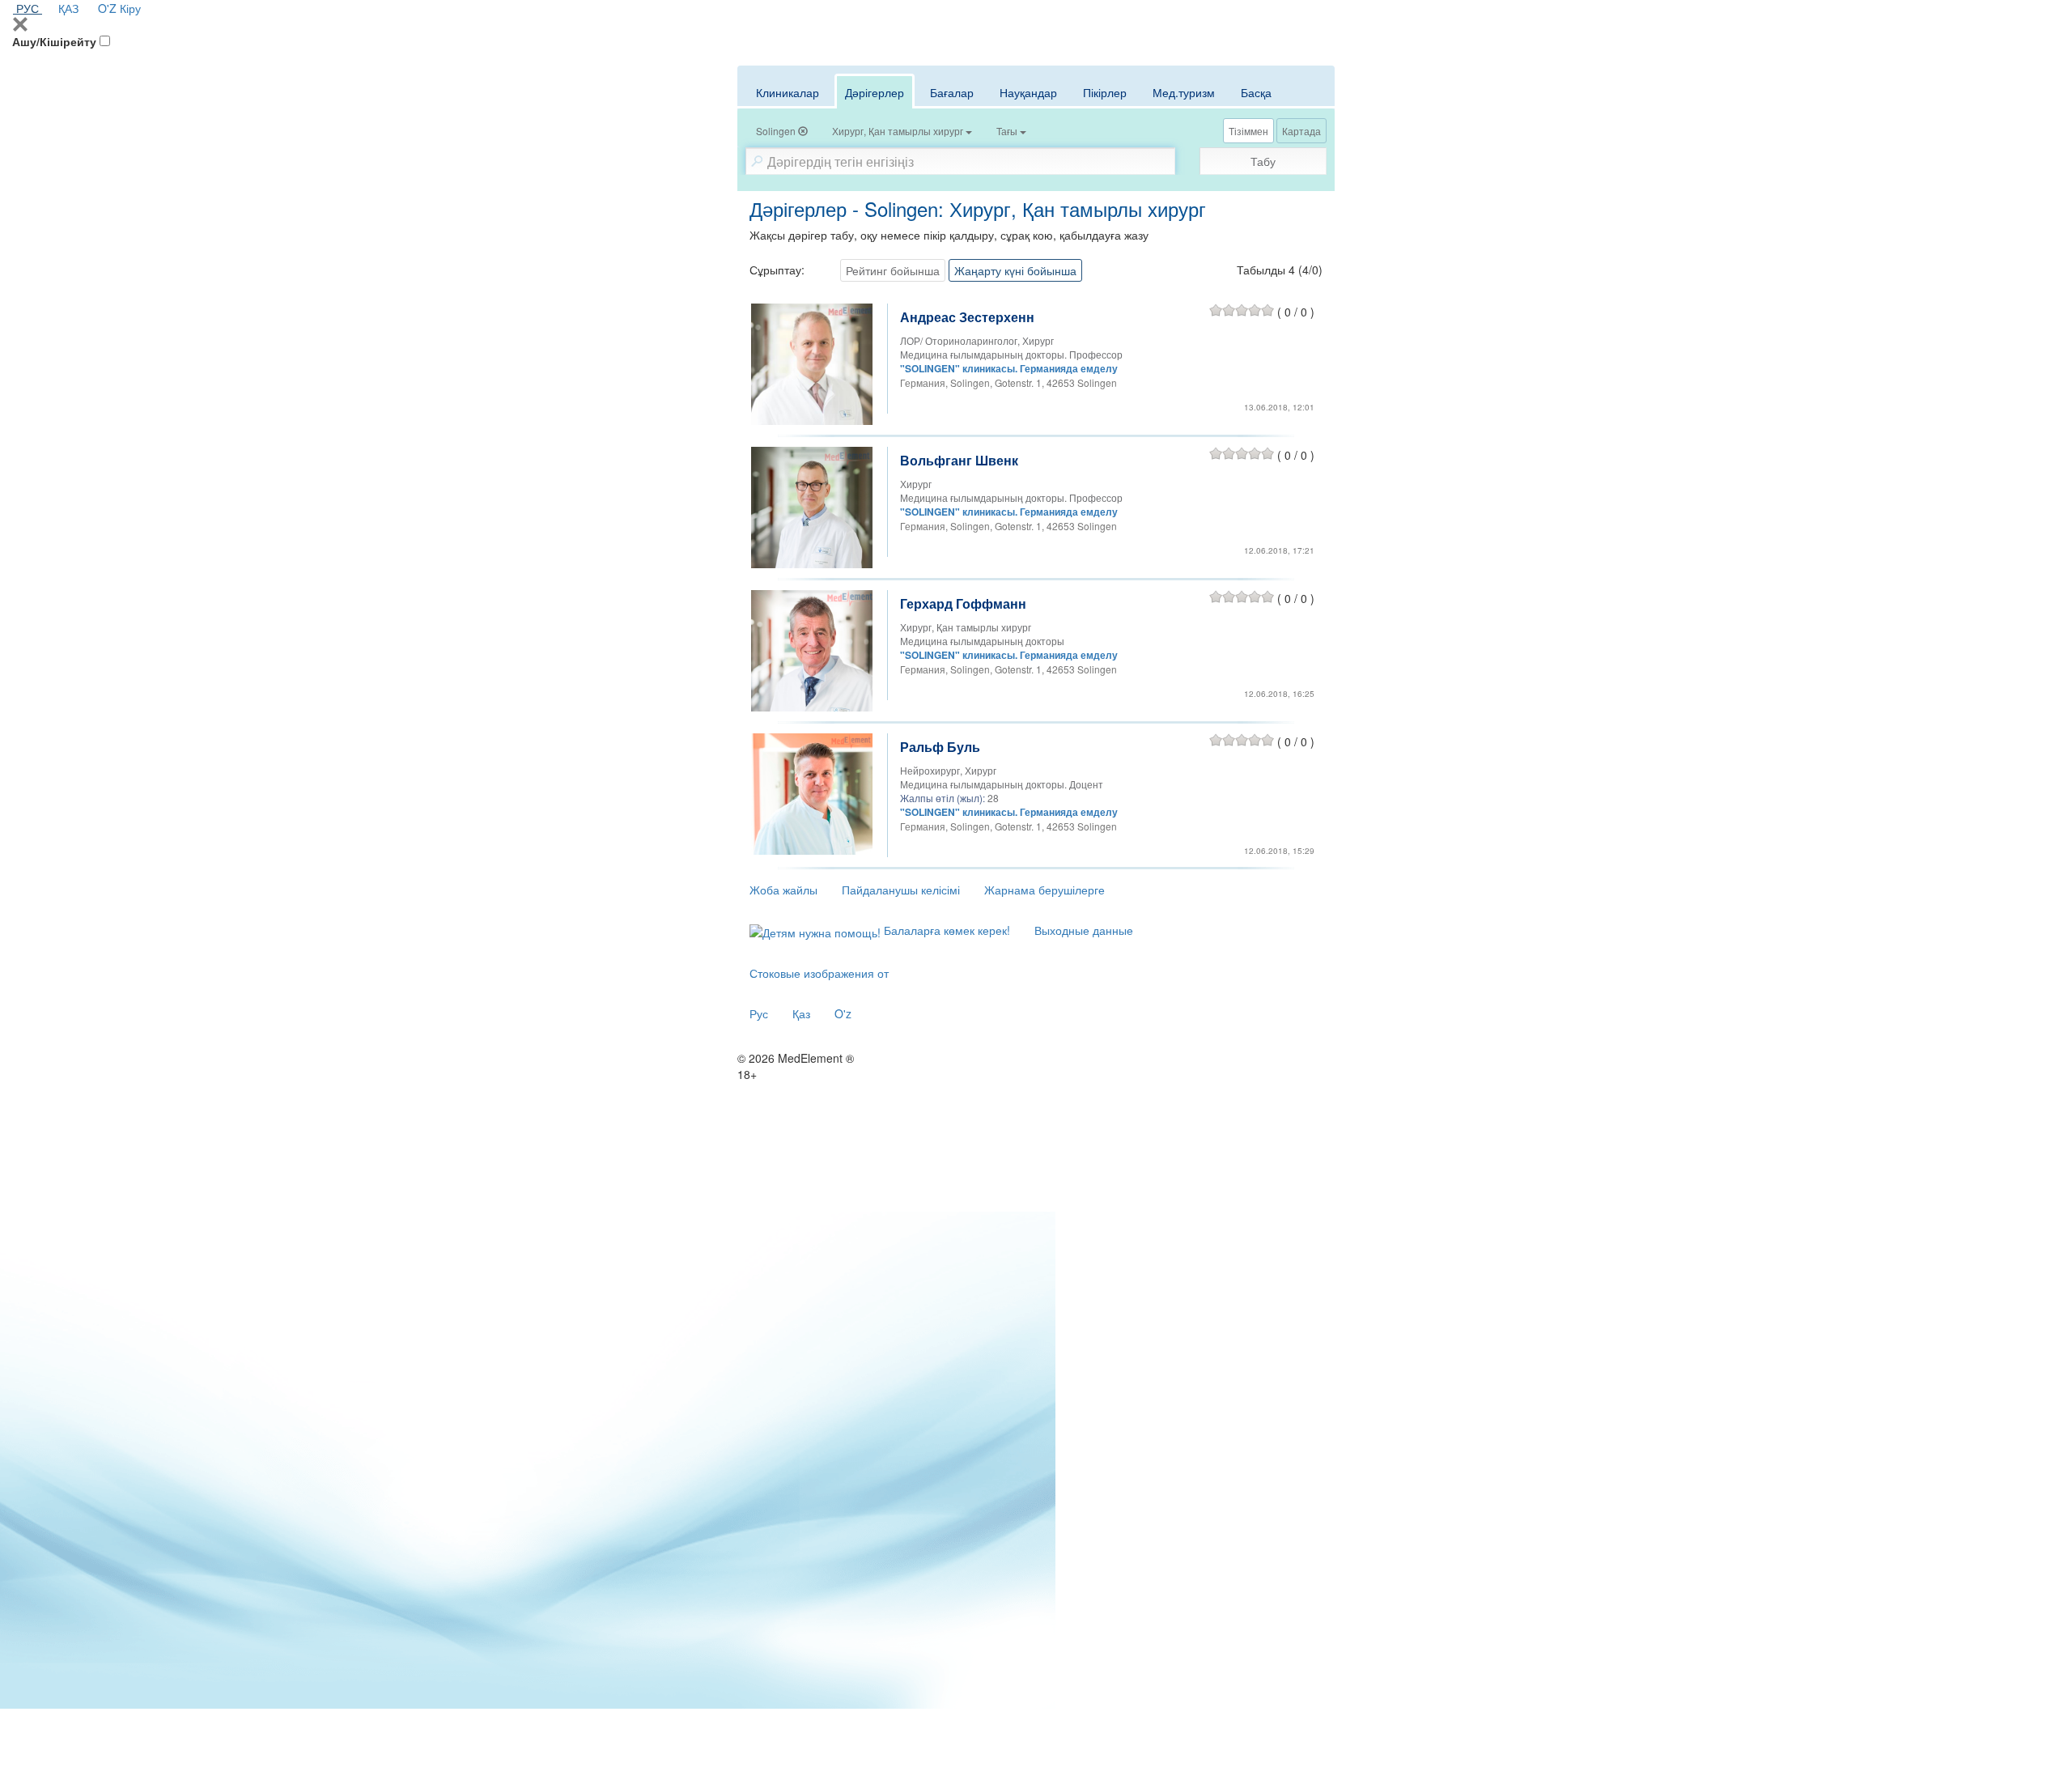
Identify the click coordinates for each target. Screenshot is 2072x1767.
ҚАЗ (68, 8)
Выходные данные (1084, 930)
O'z (843, 1013)
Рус (759, 1013)
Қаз (801, 1013)
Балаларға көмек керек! (945, 930)
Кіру (130, 8)
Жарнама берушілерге (1044, 890)
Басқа (1256, 92)
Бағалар (952, 92)
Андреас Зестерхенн (967, 317)
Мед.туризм (1184, 92)
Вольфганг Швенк (959, 460)
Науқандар (1028, 92)
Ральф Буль (940, 747)
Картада (1301, 131)
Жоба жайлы (783, 890)
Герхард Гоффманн (963, 603)
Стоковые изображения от (819, 973)
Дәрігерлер (875, 92)
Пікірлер (1105, 92)
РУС (28, 8)
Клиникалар (788, 92)
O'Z (107, 8)
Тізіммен (1248, 131)
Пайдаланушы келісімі (901, 890)
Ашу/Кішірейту (54, 41)
